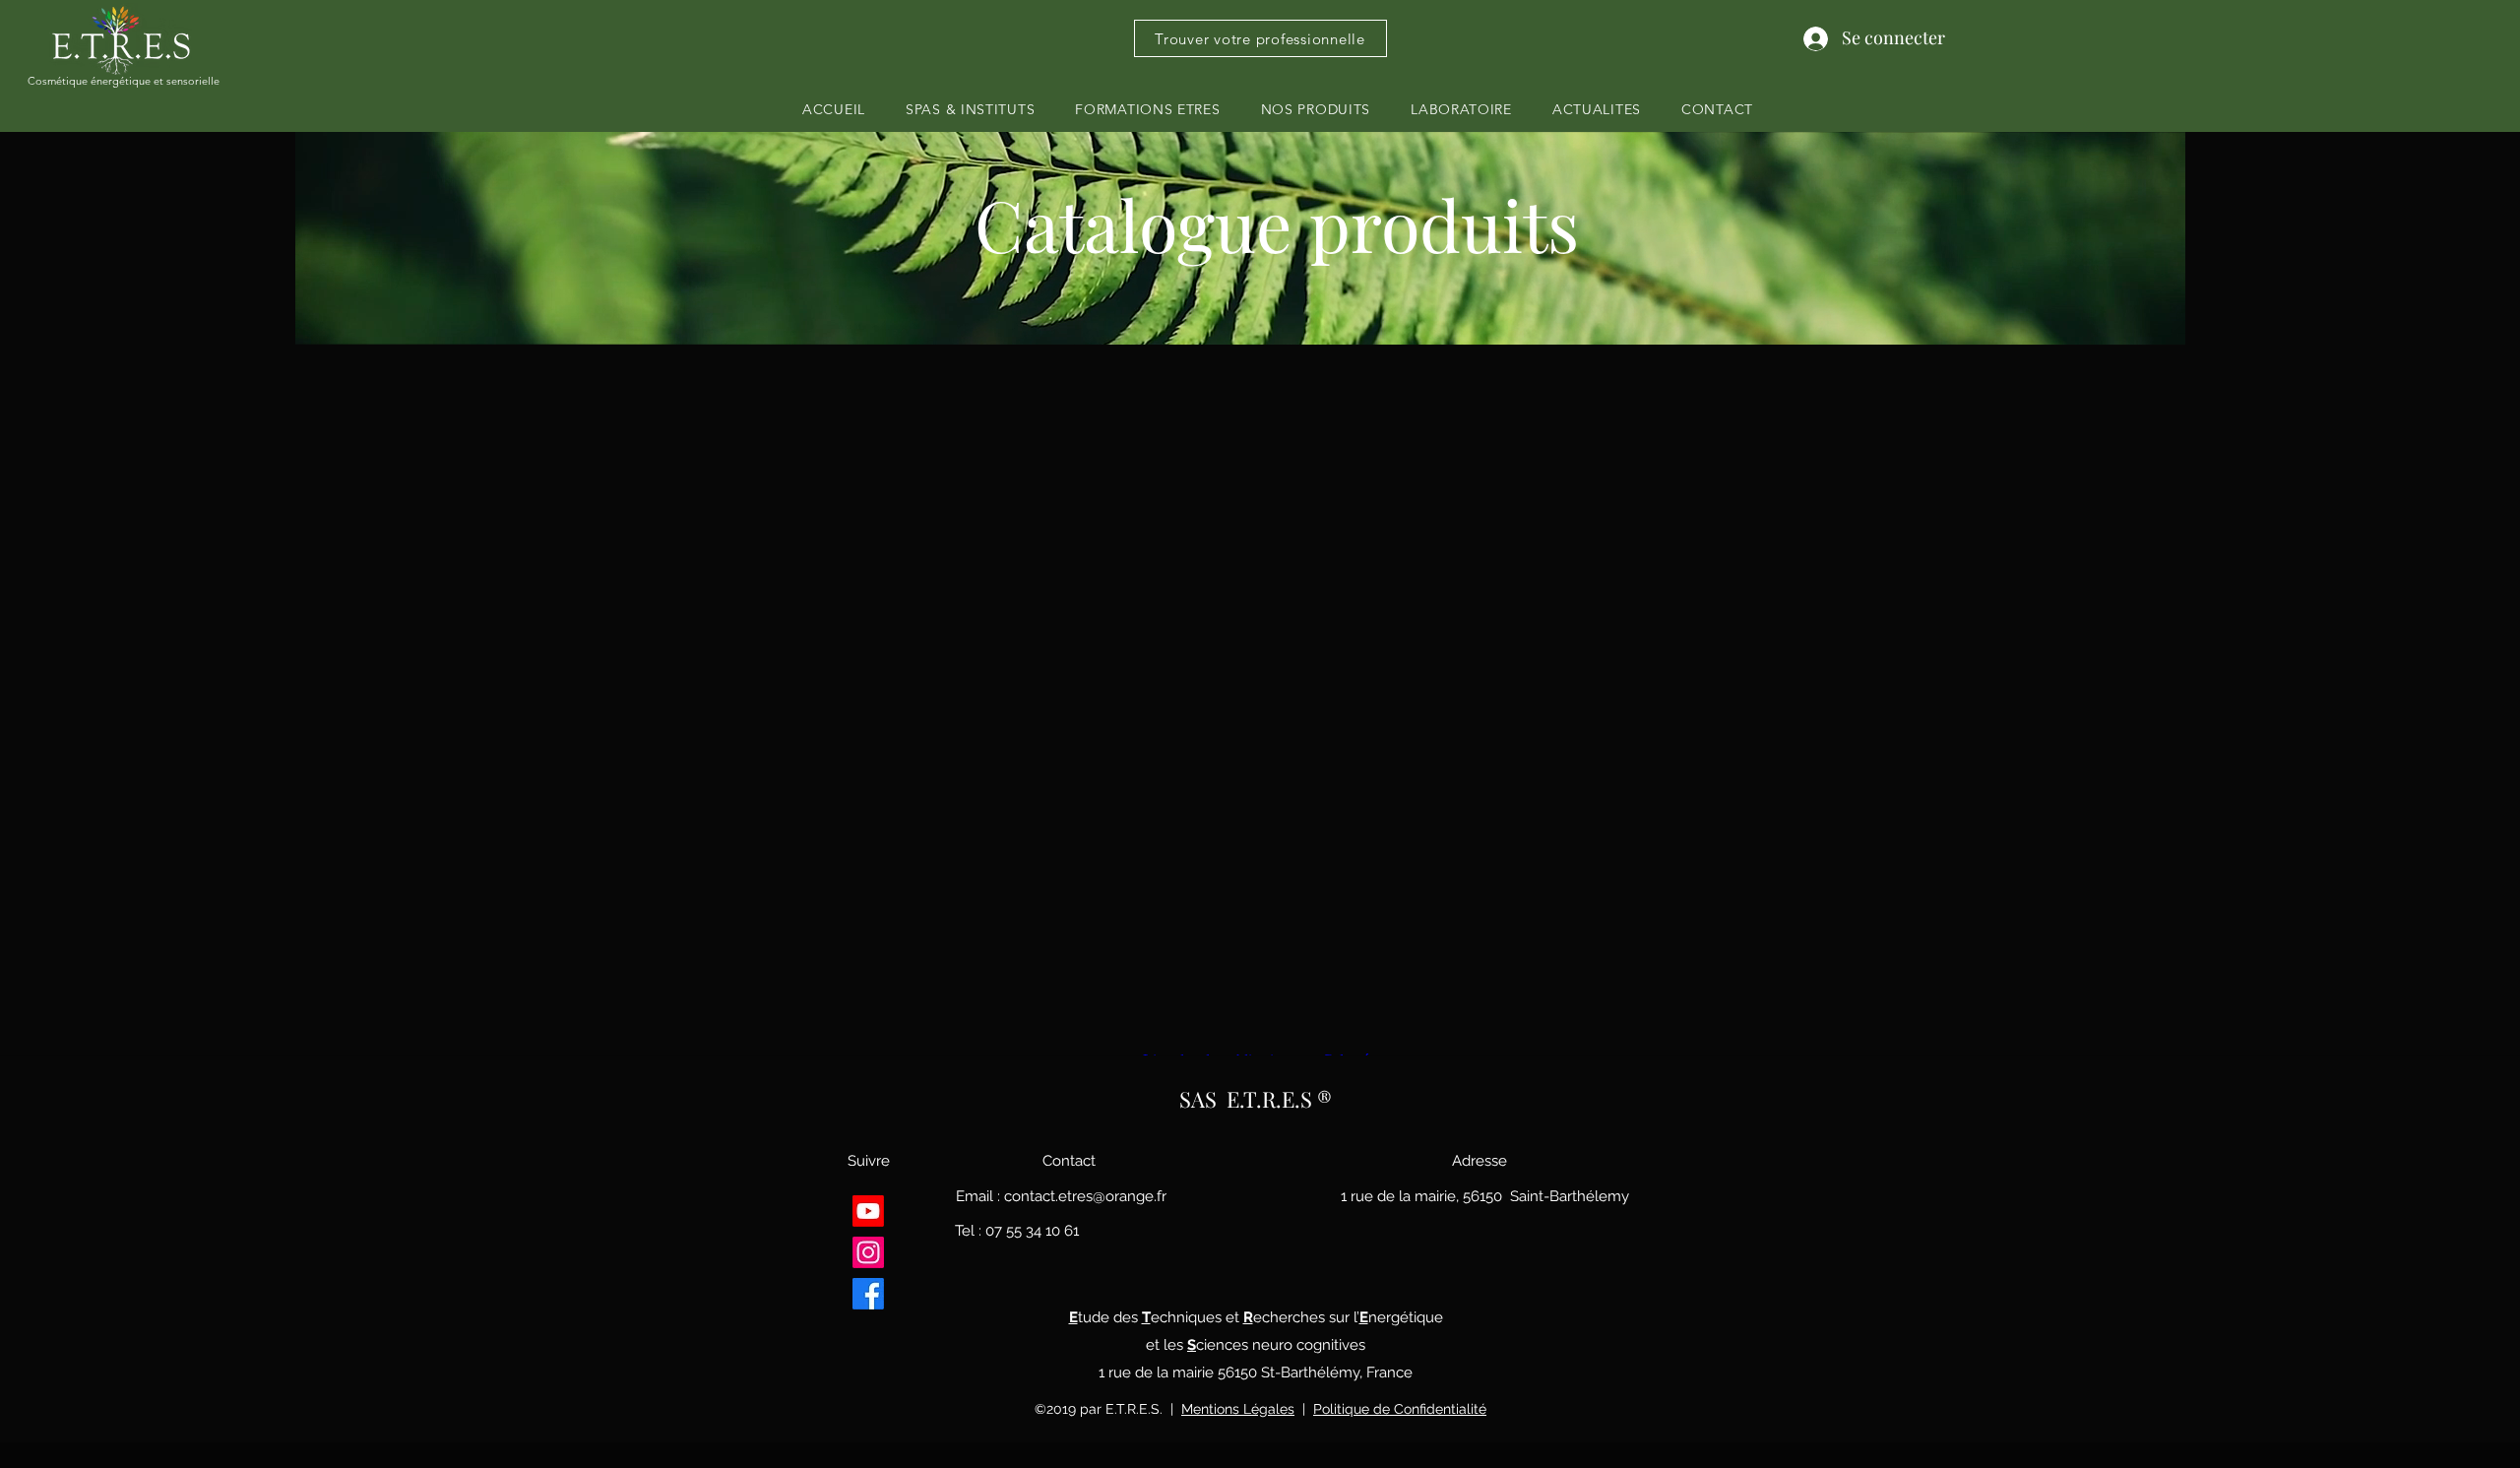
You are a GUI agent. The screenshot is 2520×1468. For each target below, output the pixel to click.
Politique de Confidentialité (1400, 1409)
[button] (1148, 109)
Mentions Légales (1238, 1409)
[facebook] (868, 1294)
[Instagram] (868, 1252)
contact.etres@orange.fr (1085, 1196)
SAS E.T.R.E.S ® (1256, 1099)
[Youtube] (868, 1211)
